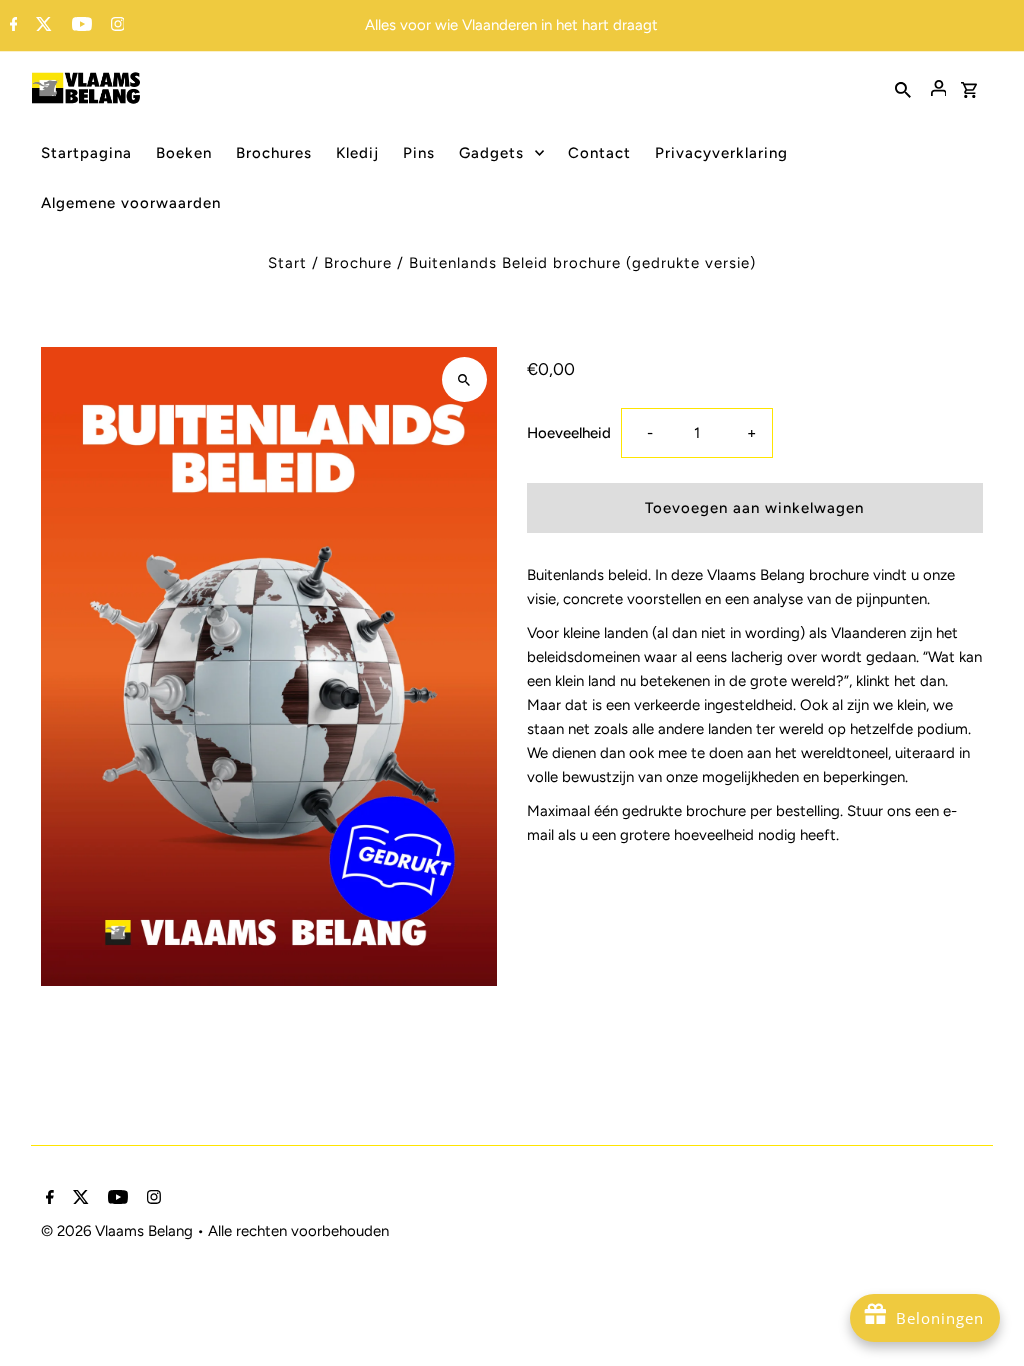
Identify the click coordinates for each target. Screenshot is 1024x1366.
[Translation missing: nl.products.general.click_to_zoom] (464, 379)
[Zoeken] (903, 88)
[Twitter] (41, 26)
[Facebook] (11, 26)
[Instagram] (115, 26)
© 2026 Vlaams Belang (119, 1231)
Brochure (358, 263)
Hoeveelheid (569, 433)
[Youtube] (79, 26)
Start (287, 263)
